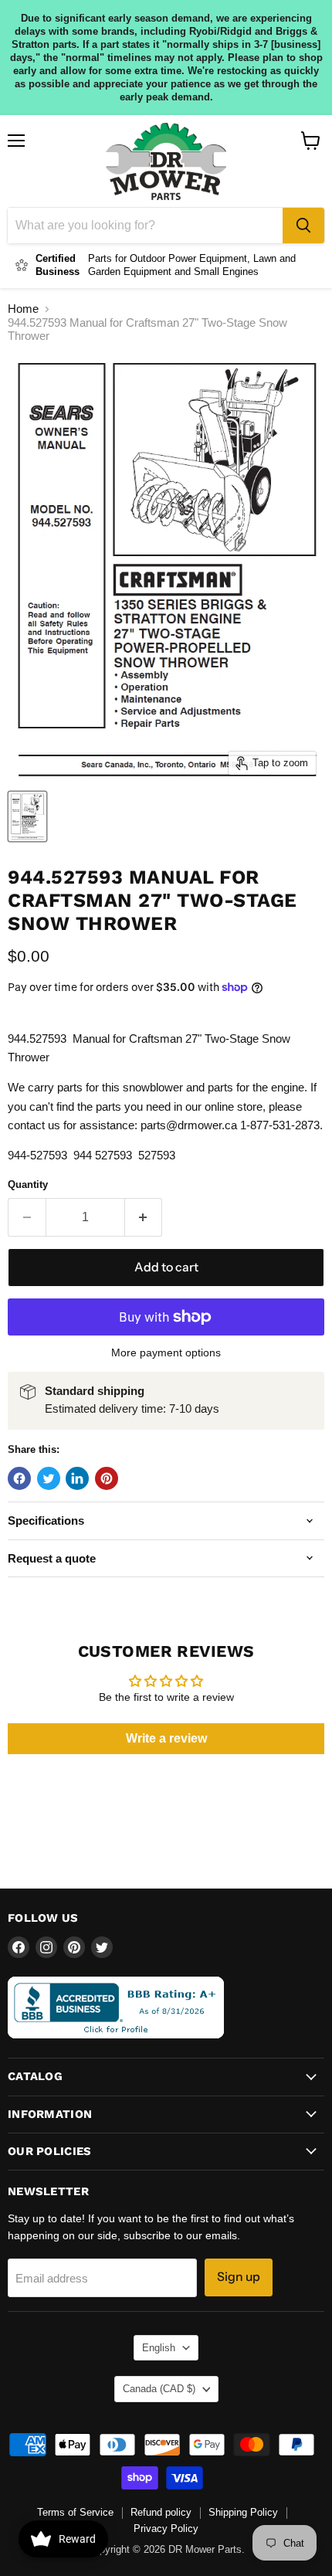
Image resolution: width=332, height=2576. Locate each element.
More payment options (166, 1352)
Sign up (239, 2277)
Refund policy (161, 2512)
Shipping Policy (243, 2512)
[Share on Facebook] (19, 1478)
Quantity (28, 1184)
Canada (159, 2389)
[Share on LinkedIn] (77, 1478)
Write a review (166, 1738)
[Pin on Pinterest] (107, 1478)
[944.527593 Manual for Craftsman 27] (27, 816)
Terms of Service (75, 2512)
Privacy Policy (166, 2528)
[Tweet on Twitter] (49, 1478)
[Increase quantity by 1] (144, 1217)
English (159, 2348)
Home (23, 309)
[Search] (303, 226)
